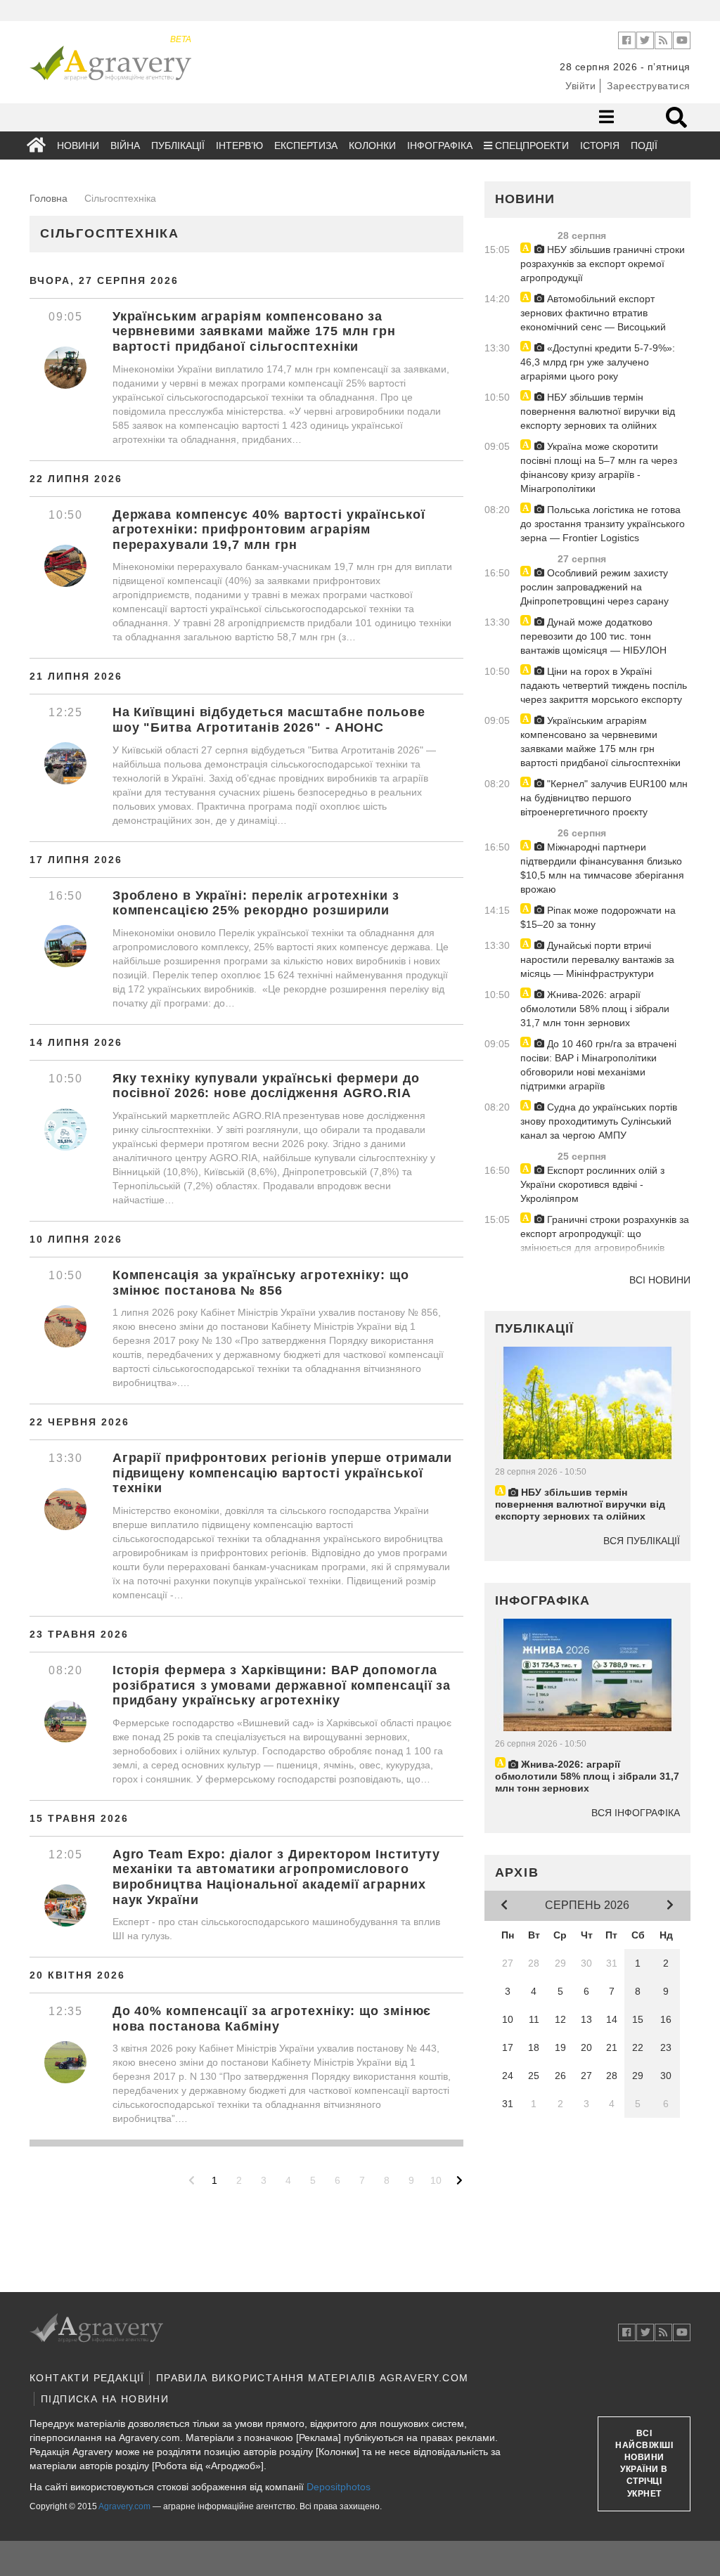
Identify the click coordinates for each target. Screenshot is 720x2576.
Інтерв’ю (239, 145)
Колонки (372, 145)
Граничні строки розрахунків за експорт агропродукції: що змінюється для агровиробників (605, 1234)
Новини (78, 145)
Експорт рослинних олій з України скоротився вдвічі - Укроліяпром (592, 1184)
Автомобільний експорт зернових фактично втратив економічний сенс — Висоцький (593, 313)
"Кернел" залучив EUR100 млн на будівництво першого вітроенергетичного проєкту (604, 798)
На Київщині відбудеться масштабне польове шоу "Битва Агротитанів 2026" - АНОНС (269, 720)
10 (436, 2180)
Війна (125, 145)
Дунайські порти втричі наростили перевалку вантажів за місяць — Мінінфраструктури (597, 959)
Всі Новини (660, 1280)
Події (644, 145)
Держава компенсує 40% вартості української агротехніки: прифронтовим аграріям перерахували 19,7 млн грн (269, 530)
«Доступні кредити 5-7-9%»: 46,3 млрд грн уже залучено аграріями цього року (598, 362)
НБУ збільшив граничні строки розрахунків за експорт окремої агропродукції (603, 264)
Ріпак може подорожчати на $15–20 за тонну (598, 917)
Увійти (580, 86)
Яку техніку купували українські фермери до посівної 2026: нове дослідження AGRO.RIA (266, 1086)
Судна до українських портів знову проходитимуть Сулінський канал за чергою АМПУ (599, 1121)
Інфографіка (440, 145)
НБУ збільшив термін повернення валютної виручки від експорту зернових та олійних (598, 411)
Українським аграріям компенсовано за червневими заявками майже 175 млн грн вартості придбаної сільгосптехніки (254, 331)
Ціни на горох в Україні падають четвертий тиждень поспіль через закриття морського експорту (604, 685)
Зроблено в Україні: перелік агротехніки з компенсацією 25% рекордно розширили (256, 903)
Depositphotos (339, 2487)
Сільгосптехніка (110, 233)
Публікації (178, 145)
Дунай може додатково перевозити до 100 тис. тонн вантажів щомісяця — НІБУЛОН (593, 636)
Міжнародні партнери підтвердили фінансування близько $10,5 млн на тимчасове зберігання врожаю (602, 868)
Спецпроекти (531, 145)
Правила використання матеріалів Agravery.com (313, 2378)
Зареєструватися (649, 86)
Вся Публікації (642, 1541)
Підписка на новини (105, 2399)
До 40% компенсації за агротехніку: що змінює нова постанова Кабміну (272, 2019)
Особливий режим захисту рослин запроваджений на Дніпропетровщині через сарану (594, 587)
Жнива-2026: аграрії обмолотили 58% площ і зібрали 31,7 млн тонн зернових (595, 1009)
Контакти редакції (87, 2378)
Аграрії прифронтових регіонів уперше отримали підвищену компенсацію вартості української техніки (283, 1473)
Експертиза (306, 145)
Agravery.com (124, 2506)
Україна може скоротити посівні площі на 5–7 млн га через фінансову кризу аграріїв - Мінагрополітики (599, 467)
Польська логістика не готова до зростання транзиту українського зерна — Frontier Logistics (603, 524)
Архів (517, 1872)
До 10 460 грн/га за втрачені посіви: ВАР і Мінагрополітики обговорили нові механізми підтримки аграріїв (598, 1065)
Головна (49, 198)
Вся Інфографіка (636, 1813)
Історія (600, 145)
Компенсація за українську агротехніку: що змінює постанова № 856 (261, 1283)
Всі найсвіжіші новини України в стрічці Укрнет (644, 2464)
